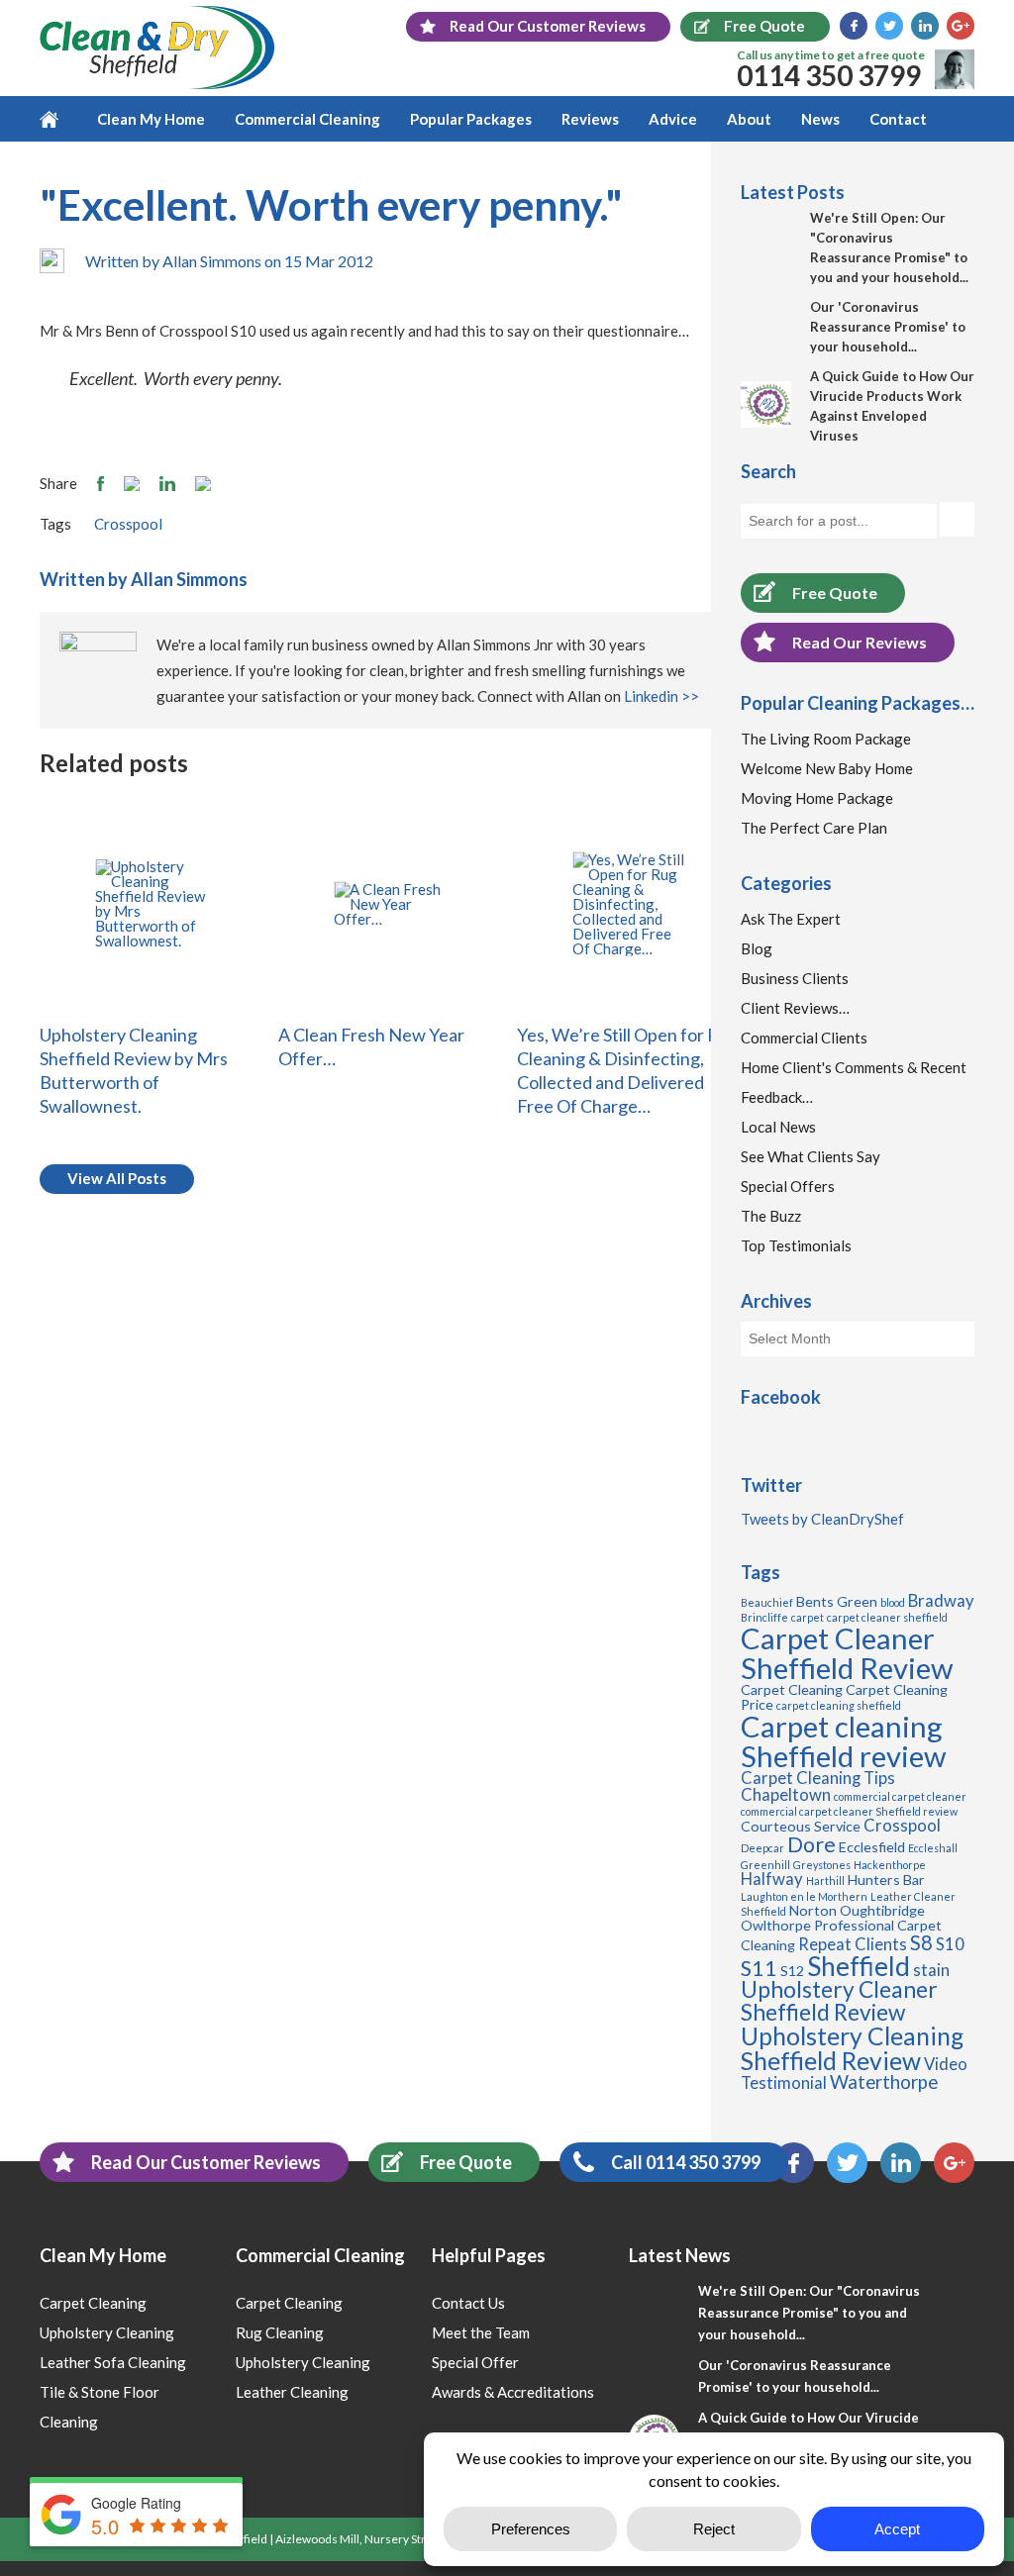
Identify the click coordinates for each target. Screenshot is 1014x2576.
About (749, 119)
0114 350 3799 (829, 75)
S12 (792, 1971)
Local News (778, 1127)
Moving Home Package (817, 798)
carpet (808, 1617)
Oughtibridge (882, 1910)
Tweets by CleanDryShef (822, 1519)
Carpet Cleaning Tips (818, 1778)
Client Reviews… (795, 1008)
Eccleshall (933, 1848)
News (820, 119)
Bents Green (837, 1601)
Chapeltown (786, 1795)
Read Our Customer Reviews (206, 2162)
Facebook (854, 26)
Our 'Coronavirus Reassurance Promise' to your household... (888, 327)
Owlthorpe (776, 1925)
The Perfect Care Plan (814, 828)
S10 (950, 1944)
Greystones (822, 1865)
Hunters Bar (886, 1880)
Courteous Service (801, 1826)
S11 (759, 1968)
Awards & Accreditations (513, 2392)
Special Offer (475, 2362)
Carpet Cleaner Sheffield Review (847, 1652)
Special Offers (788, 1186)
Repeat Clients (853, 1944)
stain (931, 1970)
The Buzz (771, 1216)
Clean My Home (151, 119)
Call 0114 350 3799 (686, 2162)
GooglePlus (961, 26)
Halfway (772, 1879)
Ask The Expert (791, 919)
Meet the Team (481, 2332)
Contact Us (468, 2303)
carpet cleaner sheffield (887, 1617)
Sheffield (859, 1966)
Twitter (889, 26)
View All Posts (117, 1178)
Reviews (590, 119)
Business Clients (795, 978)
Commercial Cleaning (307, 119)
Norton (813, 1910)
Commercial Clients (804, 1038)
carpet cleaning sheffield (839, 1705)
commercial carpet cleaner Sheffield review (849, 1811)
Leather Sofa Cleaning (113, 2362)
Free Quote (835, 593)
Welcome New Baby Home (827, 768)
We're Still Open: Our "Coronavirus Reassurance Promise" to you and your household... (809, 2313)
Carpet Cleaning (792, 1689)
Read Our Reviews (860, 642)
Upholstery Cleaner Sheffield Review (839, 2001)
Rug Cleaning (280, 2332)
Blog (757, 948)
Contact (898, 119)
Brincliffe (764, 1617)
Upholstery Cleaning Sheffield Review (852, 2048)
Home (61, 119)
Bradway (941, 1601)
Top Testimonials (796, 1245)
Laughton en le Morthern (804, 1896)
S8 (921, 1942)
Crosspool (128, 524)
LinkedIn (925, 26)
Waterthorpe (884, 2082)
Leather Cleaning (292, 2392)
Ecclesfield (872, 1847)
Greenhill (765, 1865)
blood (893, 1602)
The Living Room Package (826, 739)
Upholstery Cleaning (107, 2332)
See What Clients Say (811, 1156)
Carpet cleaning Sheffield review (843, 1740)
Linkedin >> (661, 696)
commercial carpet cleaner (900, 1796)
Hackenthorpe (890, 1865)
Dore (811, 1844)
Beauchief (767, 1602)
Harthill (825, 1881)
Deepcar (762, 1848)
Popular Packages (471, 119)
